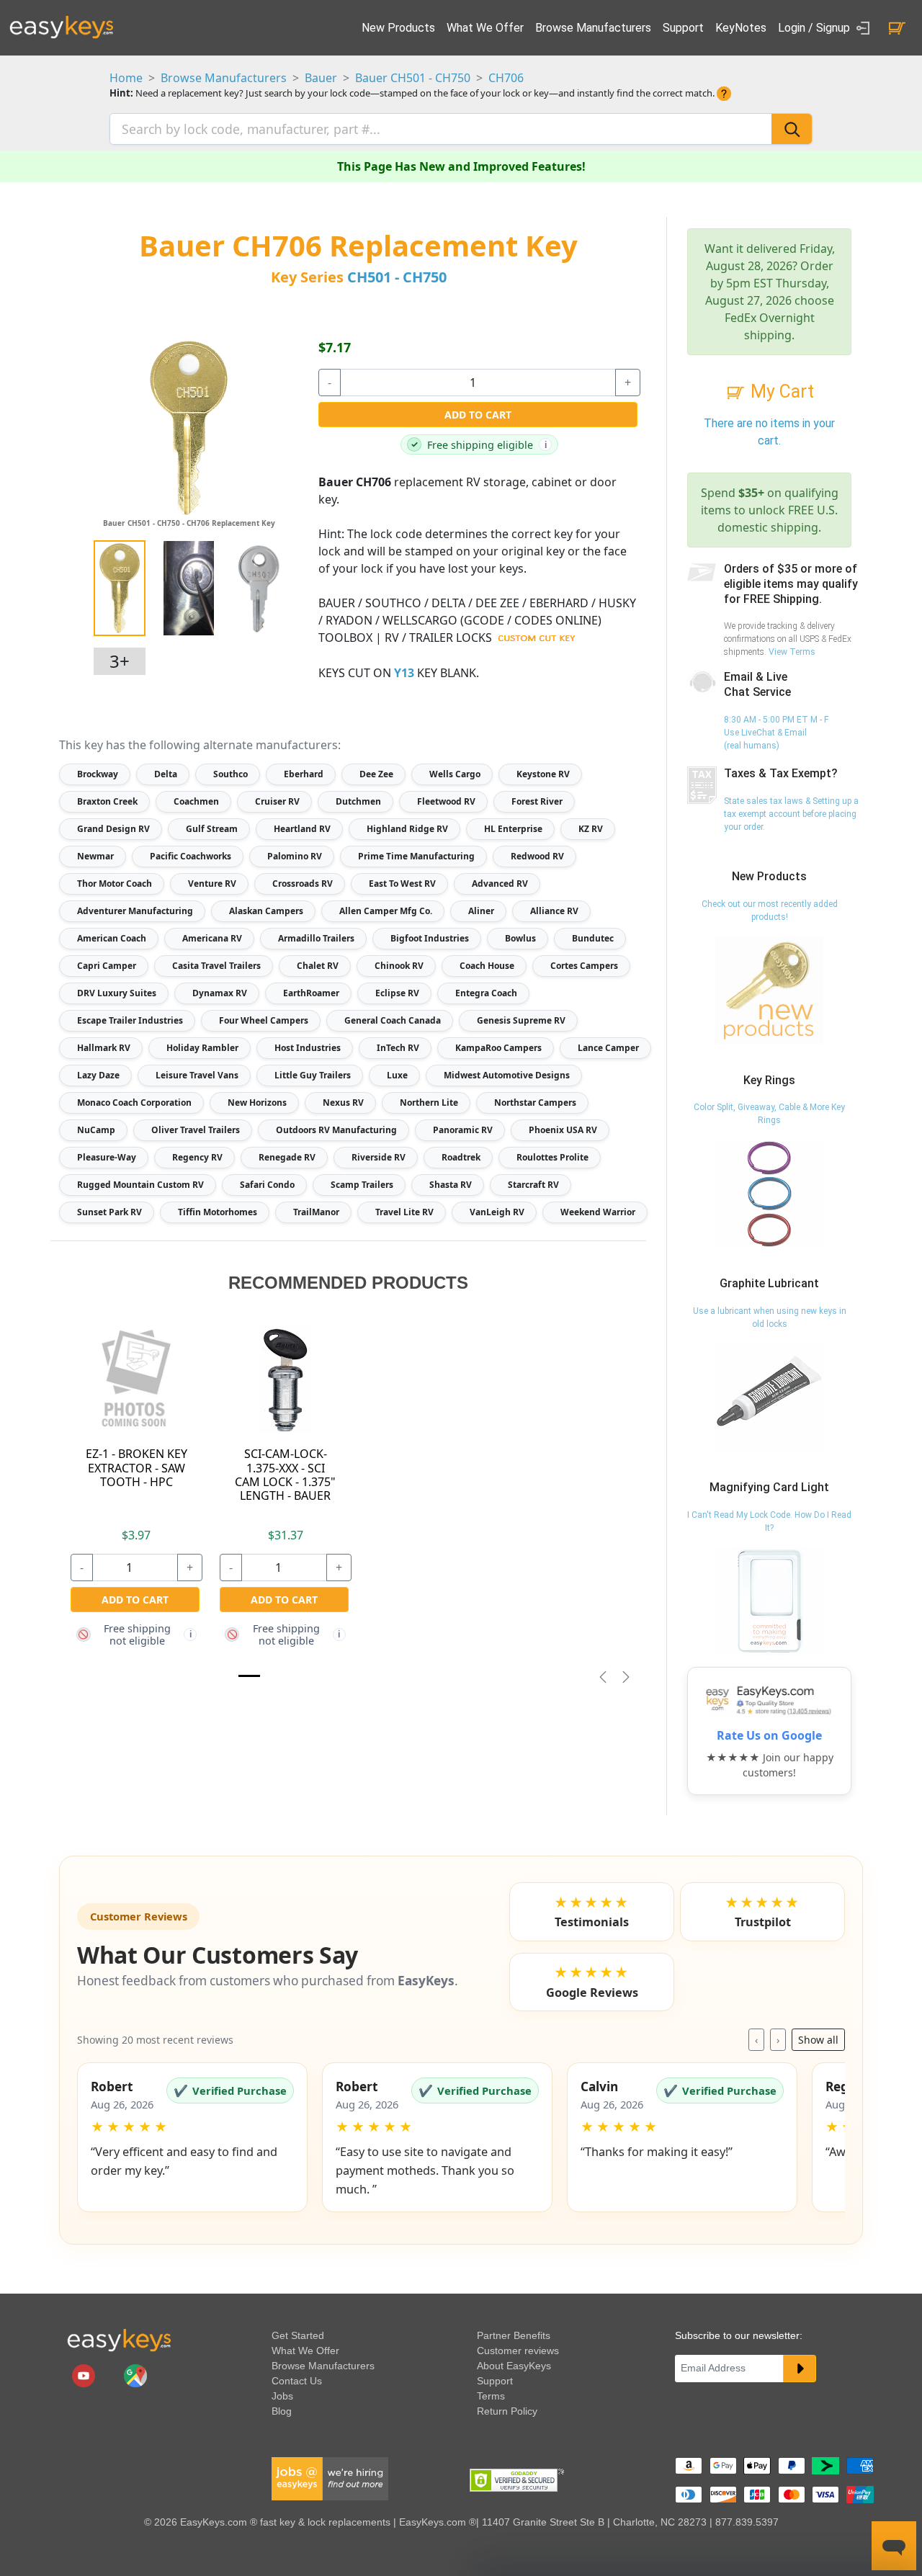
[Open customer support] (894, 2546)
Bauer (321, 78)
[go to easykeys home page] (119, 2340)
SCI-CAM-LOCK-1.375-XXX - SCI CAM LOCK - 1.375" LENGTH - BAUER (285, 1475)
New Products (398, 28)
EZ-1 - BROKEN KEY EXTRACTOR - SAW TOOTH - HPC (136, 1467)
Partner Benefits (514, 2335)
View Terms (792, 652)
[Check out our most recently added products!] (769, 990)
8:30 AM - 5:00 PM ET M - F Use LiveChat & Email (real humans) (776, 733)
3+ (120, 661)
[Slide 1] (249, 1676)
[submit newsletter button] (800, 2369)
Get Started (298, 2335)
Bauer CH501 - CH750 (413, 78)
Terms (491, 2396)
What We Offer (485, 28)
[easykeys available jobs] (330, 2478)
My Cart (780, 392)
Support (683, 28)
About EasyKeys (514, 2366)
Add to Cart (478, 415)
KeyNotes (741, 28)
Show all (818, 2040)
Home (126, 78)
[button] (192, 2137)
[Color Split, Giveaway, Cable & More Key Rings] (769, 1194)
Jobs (282, 2396)
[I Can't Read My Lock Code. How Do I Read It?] (769, 1601)
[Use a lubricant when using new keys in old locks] (769, 1397)
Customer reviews (518, 2351)
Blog (282, 2411)
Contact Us (297, 2381)
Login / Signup (815, 28)
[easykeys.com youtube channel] (85, 2375)
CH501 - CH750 (397, 277)
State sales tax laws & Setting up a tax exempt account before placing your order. (791, 814)
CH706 (506, 78)
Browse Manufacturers (593, 28)
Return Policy (507, 2411)
